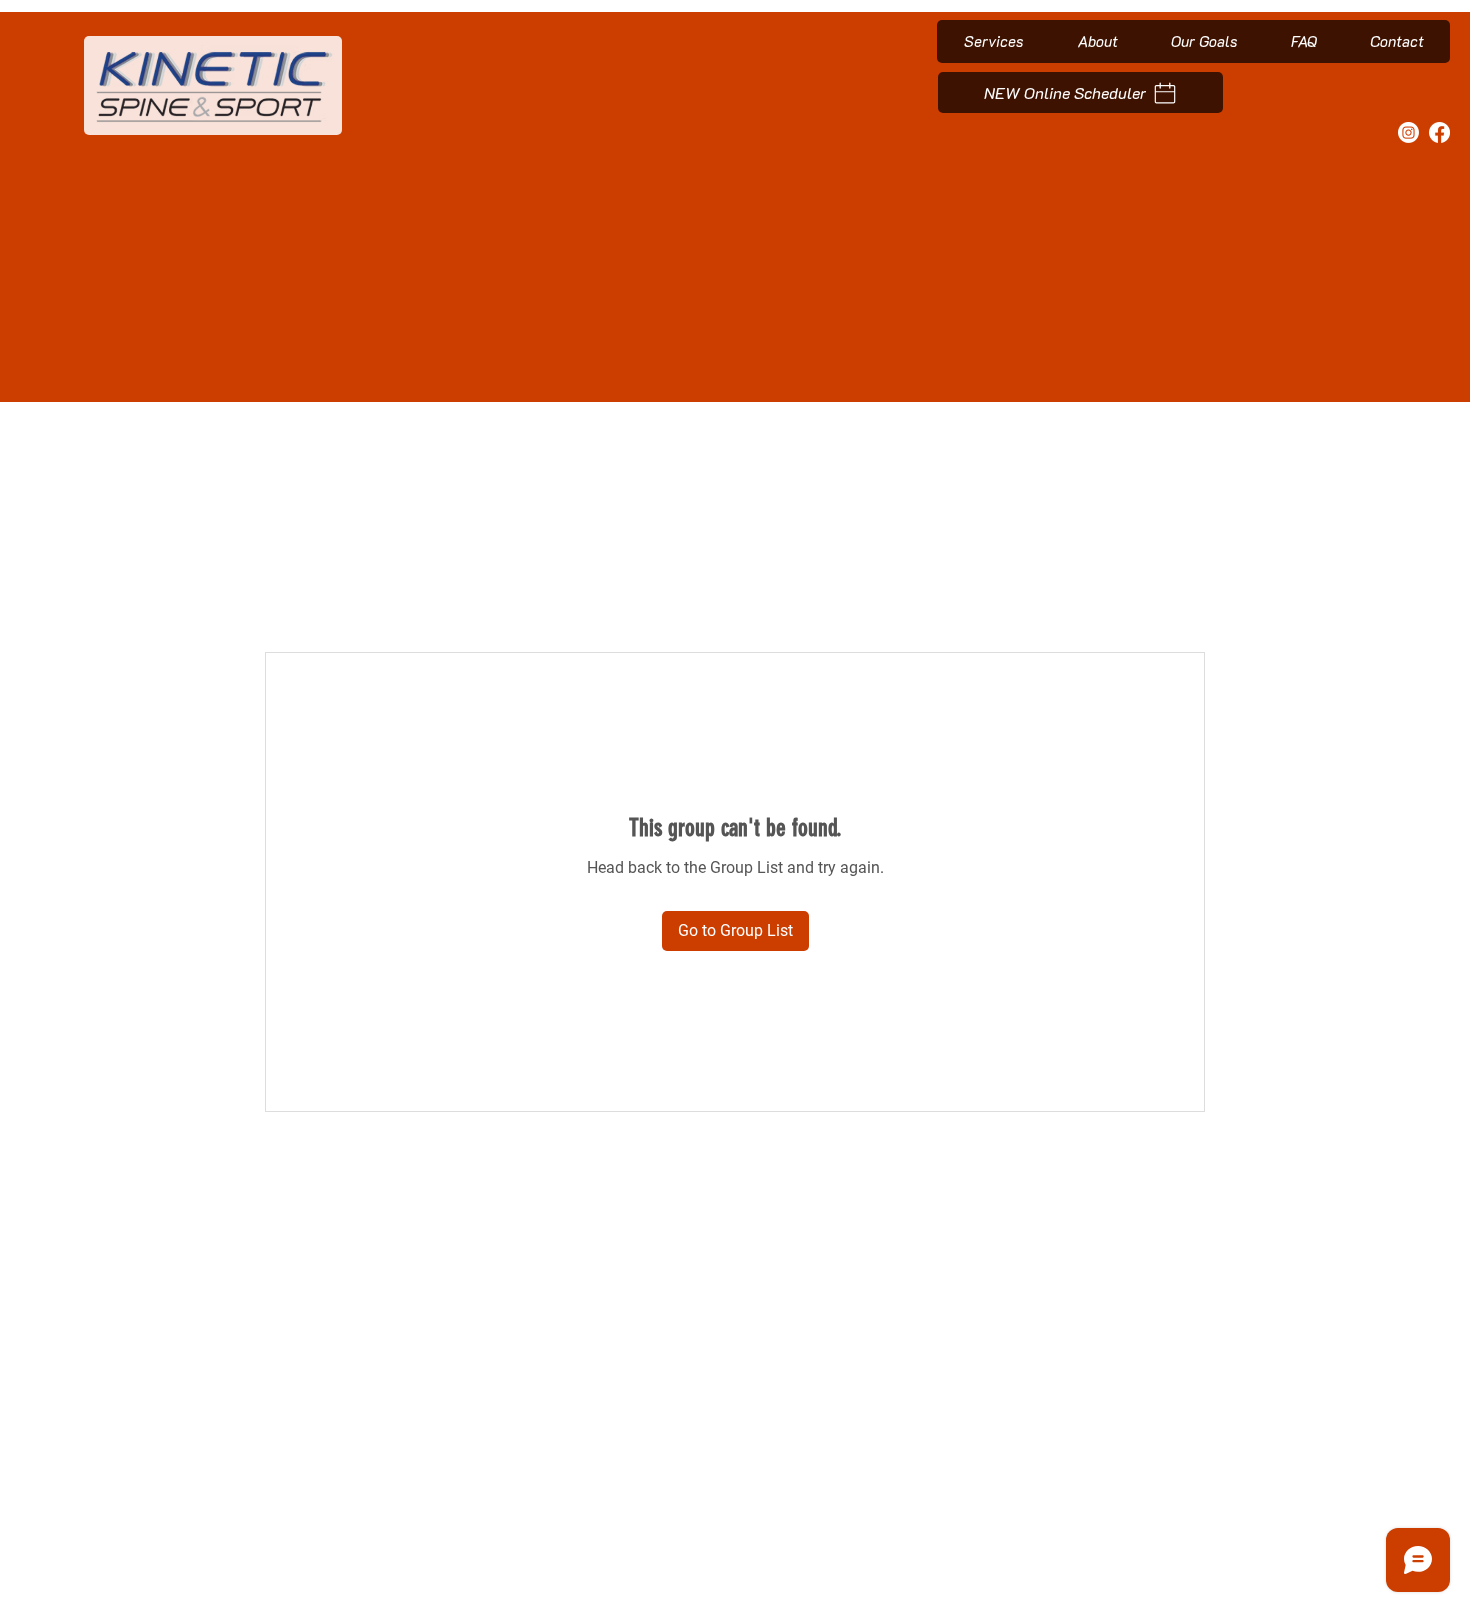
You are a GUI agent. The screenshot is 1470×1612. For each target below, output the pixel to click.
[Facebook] (1439, 132)
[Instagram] (1408, 132)
